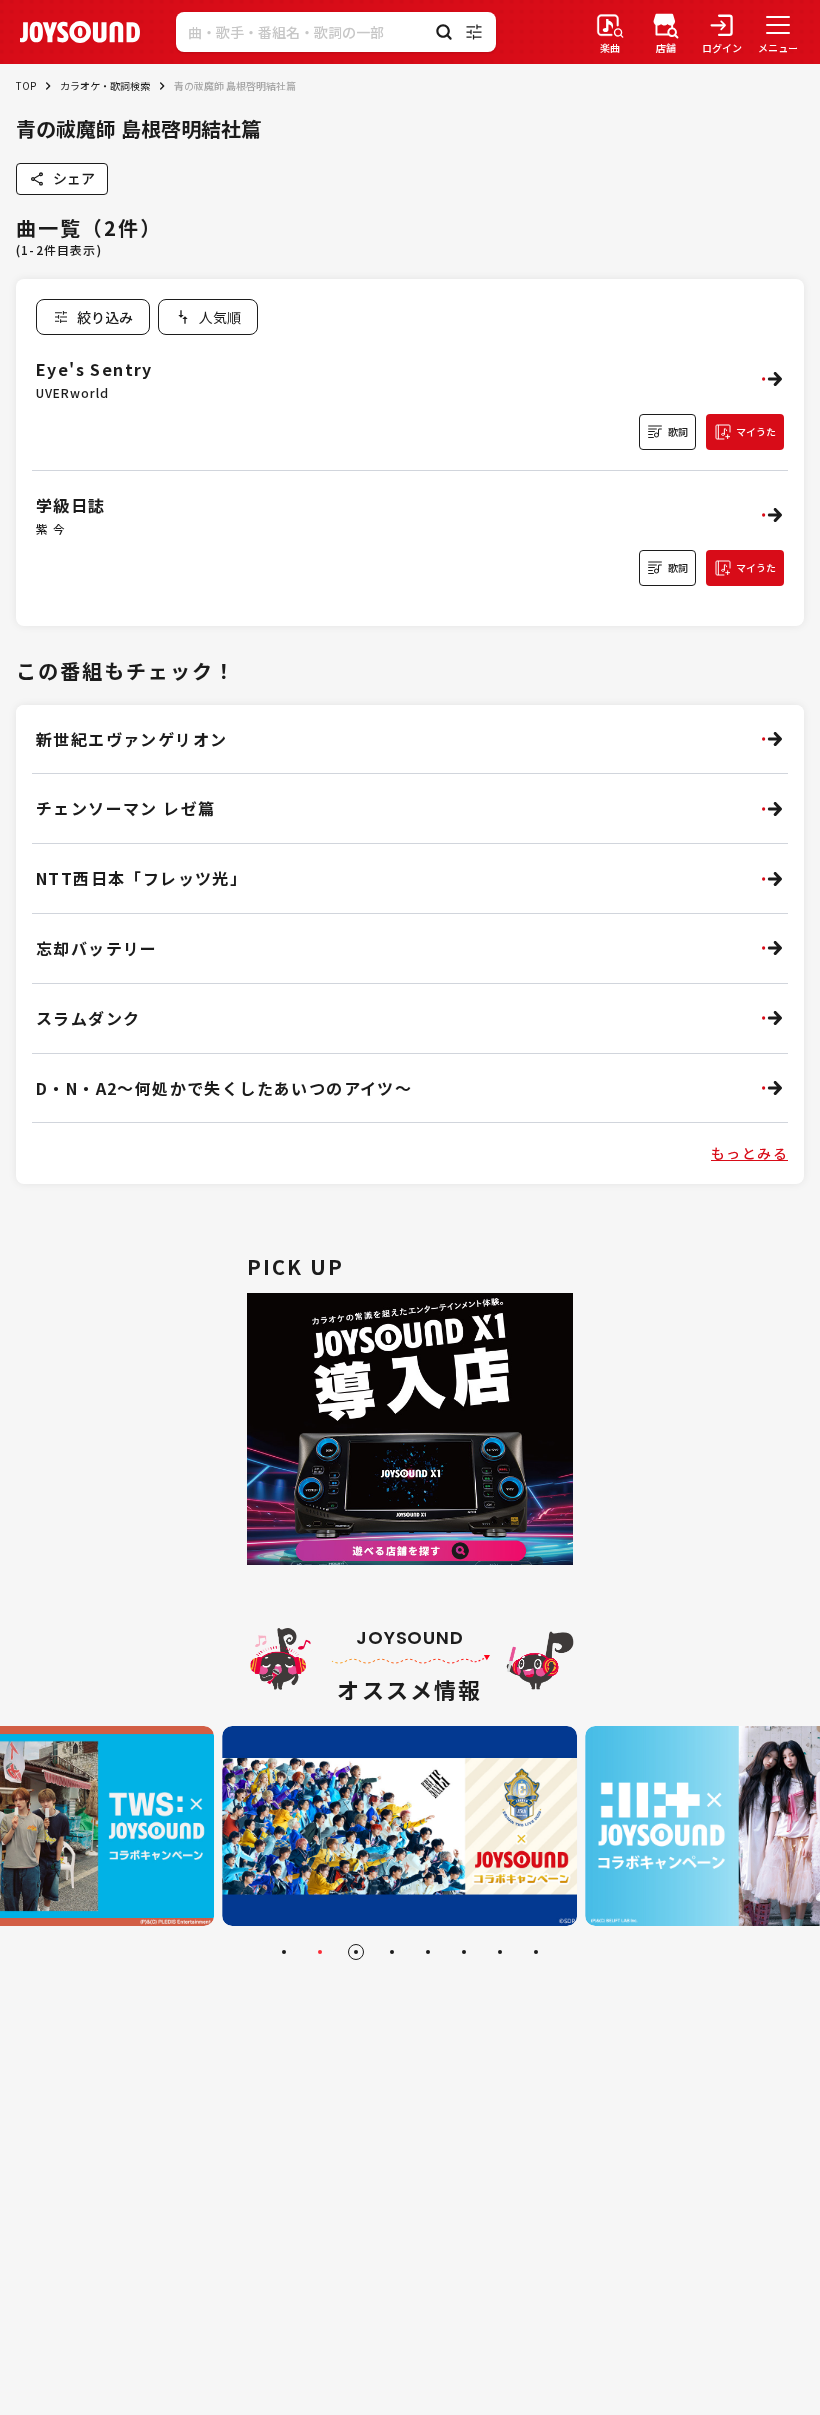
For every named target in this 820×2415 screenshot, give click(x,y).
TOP (26, 85)
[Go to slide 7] (500, 1952)
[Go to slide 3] (356, 1952)
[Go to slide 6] (464, 1952)
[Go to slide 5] (428, 1952)
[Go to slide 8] (536, 1952)
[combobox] (208, 317)
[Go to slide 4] (392, 1952)
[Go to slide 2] (320, 1952)
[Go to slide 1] (284, 1952)
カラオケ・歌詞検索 (105, 85)
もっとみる (749, 1153)
